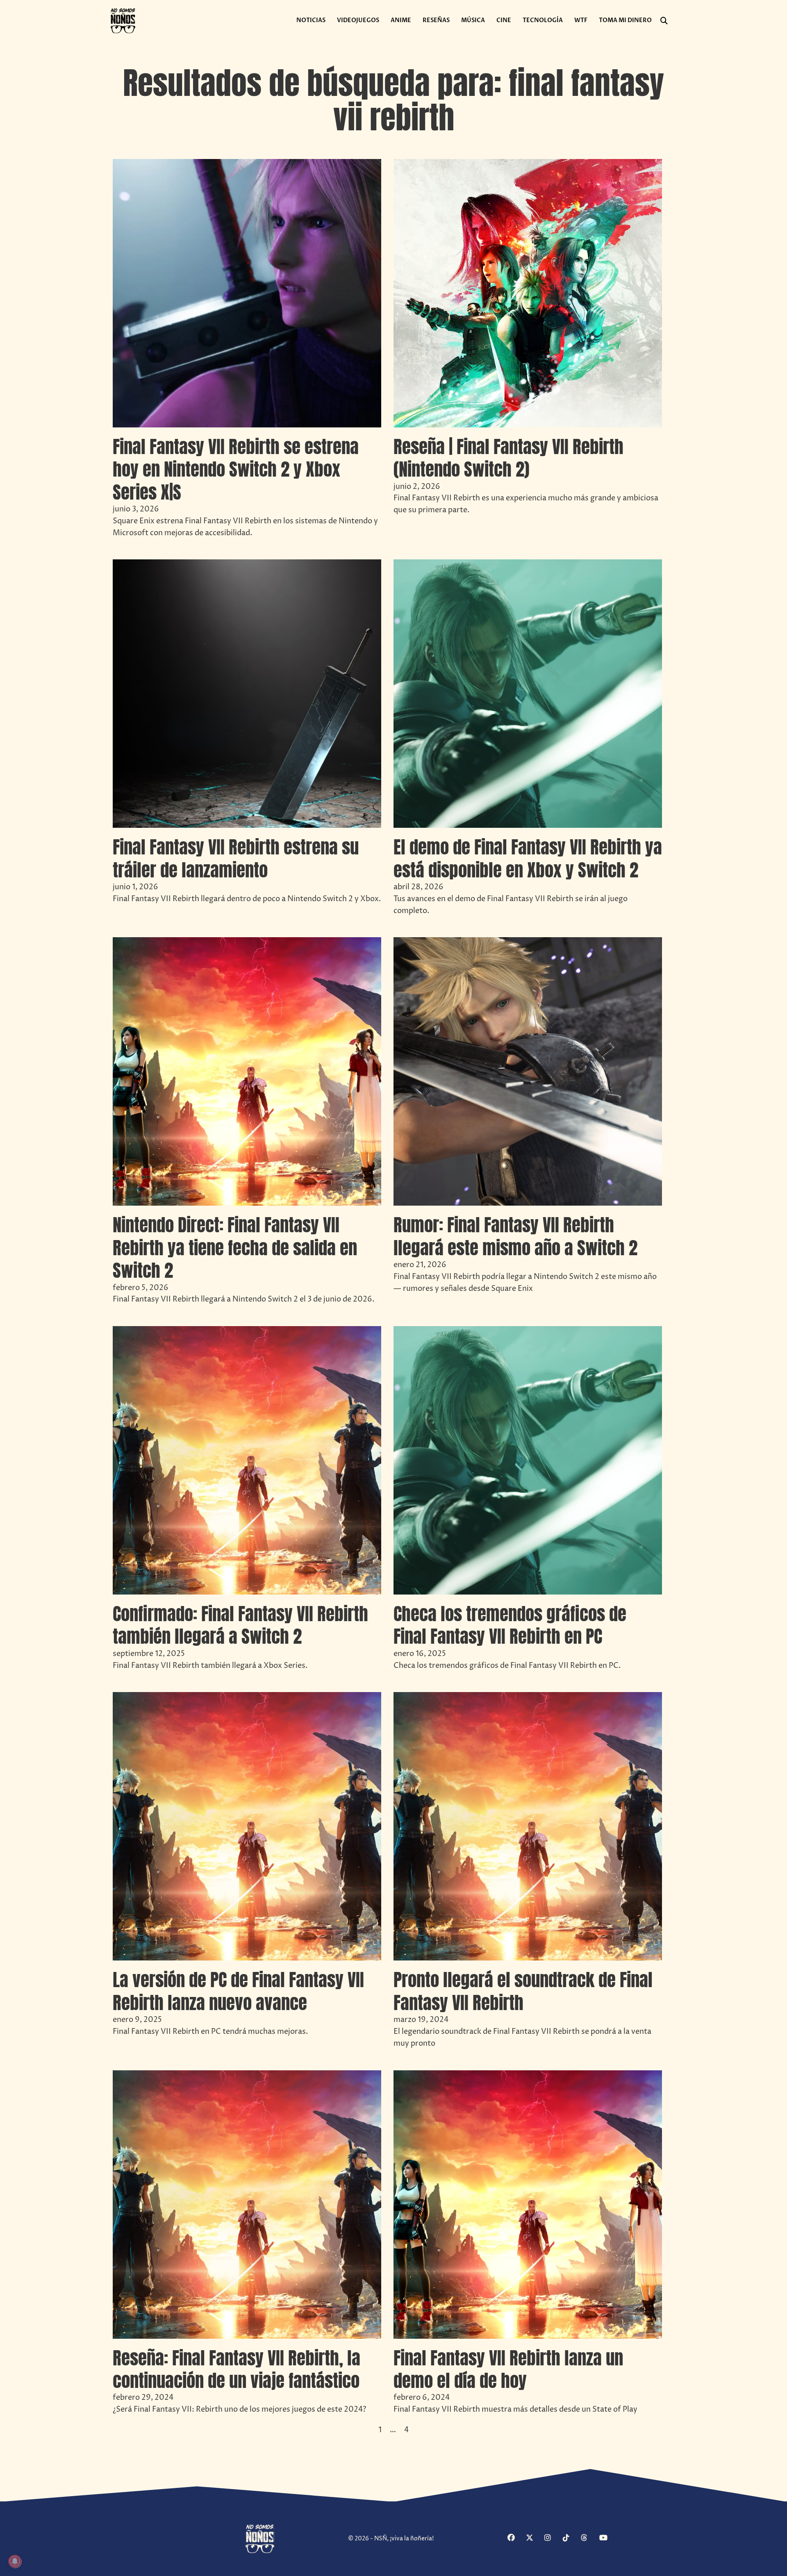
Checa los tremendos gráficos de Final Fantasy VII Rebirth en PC (510, 1625)
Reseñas (436, 20)
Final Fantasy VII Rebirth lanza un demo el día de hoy (508, 2369)
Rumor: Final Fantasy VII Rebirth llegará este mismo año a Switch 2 (515, 1236)
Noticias (311, 20)
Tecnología (543, 20)
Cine (504, 20)
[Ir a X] (534, 2539)
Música (473, 20)
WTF (581, 20)
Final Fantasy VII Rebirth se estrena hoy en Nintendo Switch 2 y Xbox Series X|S (236, 469)
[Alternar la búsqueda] (664, 21)
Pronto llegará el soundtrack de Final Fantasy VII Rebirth (523, 1991)
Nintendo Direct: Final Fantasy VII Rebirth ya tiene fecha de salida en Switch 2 (235, 1248)
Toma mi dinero (625, 20)
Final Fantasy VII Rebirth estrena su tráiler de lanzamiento (236, 858)
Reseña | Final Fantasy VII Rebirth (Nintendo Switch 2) (508, 458)
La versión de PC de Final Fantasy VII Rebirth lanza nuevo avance (238, 1991)
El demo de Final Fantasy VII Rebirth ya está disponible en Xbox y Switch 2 (528, 858)
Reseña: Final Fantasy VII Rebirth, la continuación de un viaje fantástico (237, 2369)
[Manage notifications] (15, 2561)
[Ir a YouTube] (607, 2539)
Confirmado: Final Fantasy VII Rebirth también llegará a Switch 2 (240, 1625)
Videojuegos (358, 20)
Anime (401, 20)
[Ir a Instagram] (553, 2539)
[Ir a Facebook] (516, 2539)
